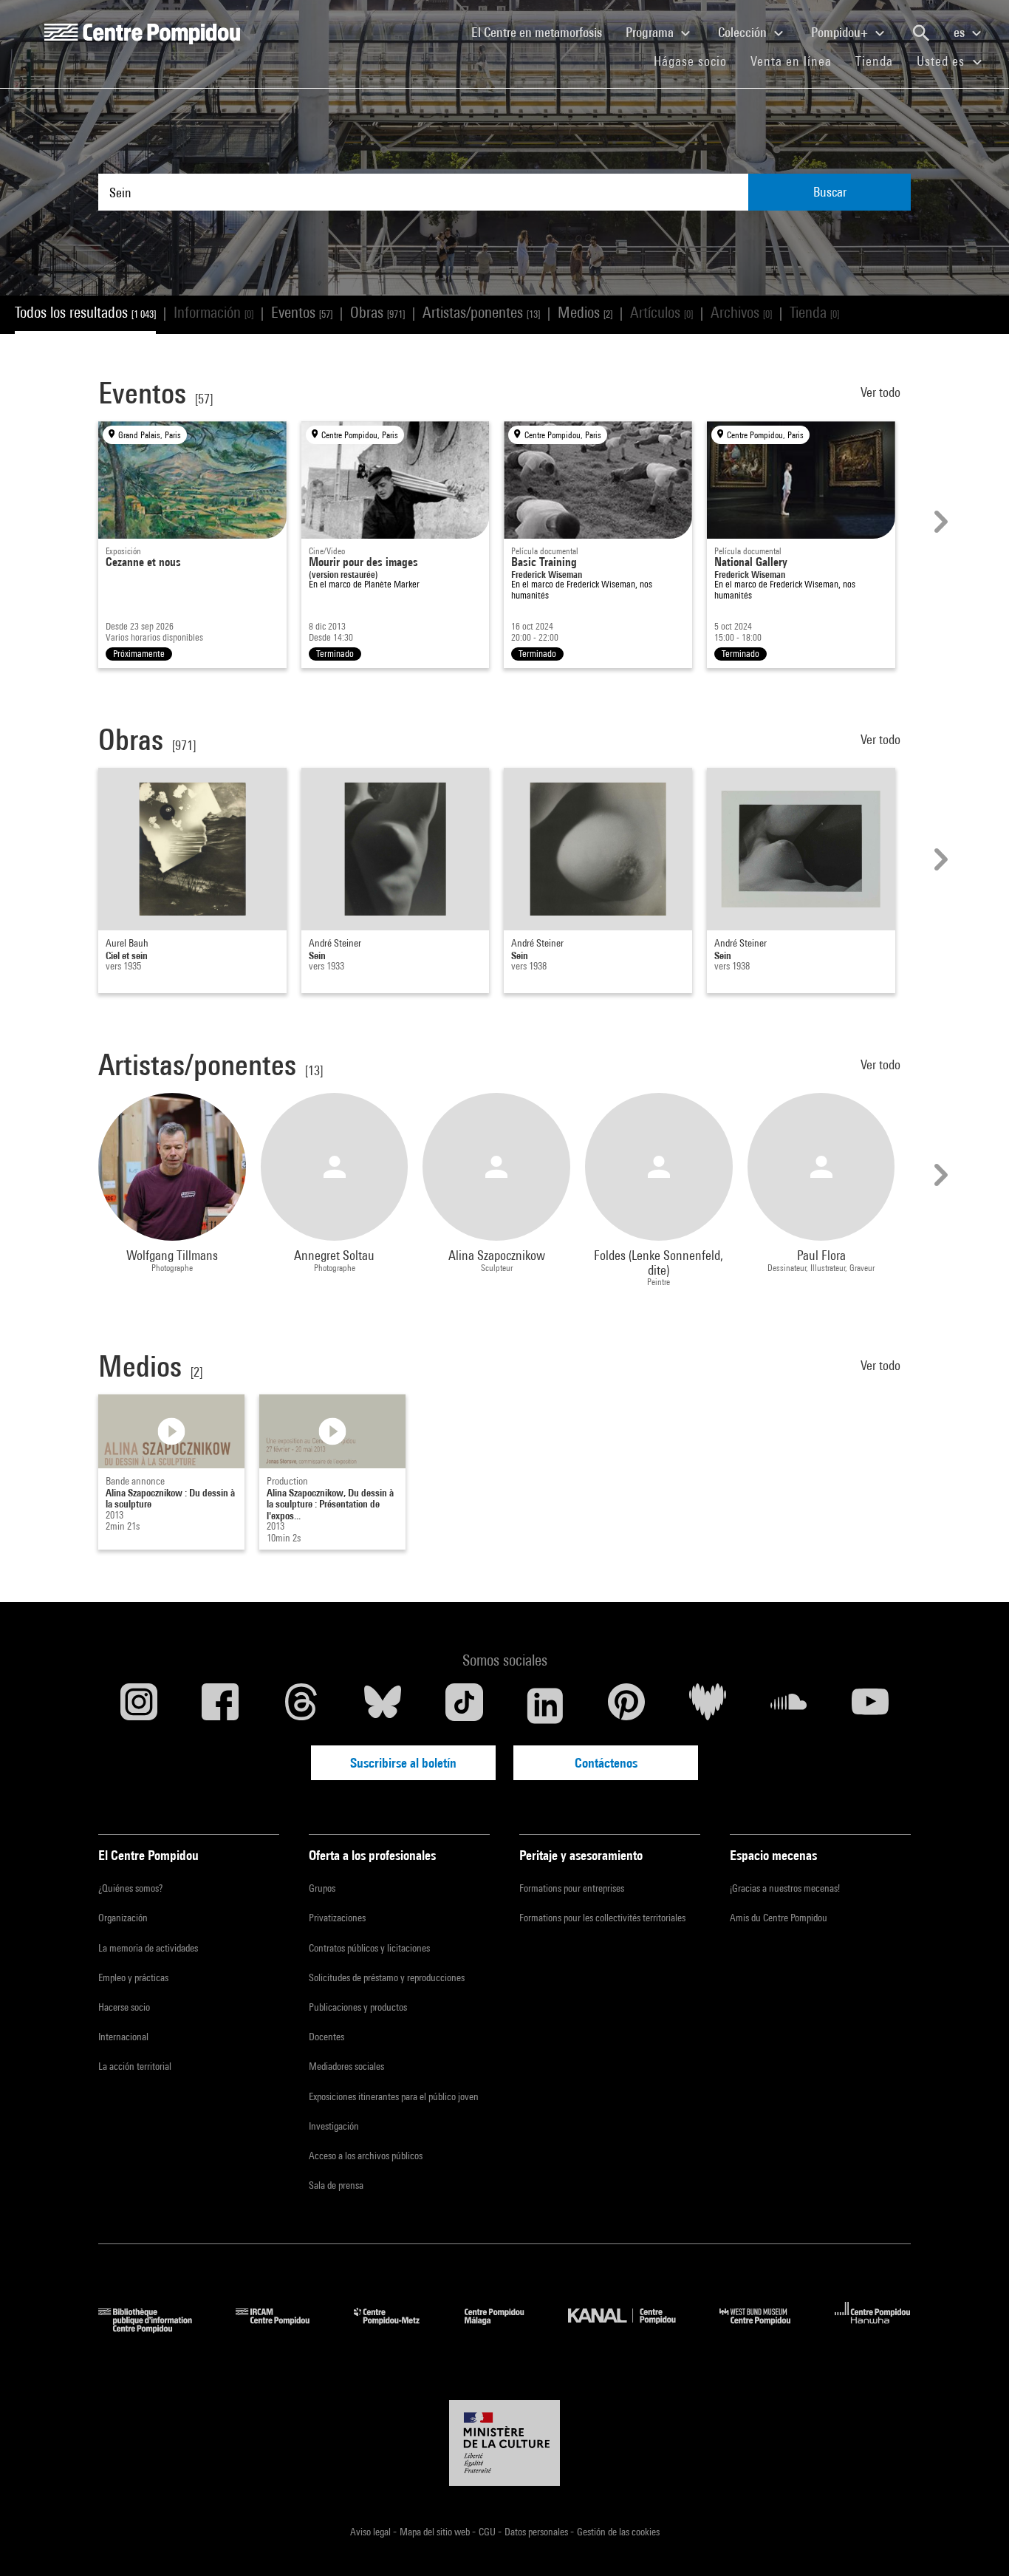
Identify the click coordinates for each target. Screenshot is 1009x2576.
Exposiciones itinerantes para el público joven (394, 2096)
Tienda (880, 61)
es (961, 32)
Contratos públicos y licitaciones (369, 1948)
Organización (123, 1918)
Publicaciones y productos (358, 2007)
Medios (585, 312)
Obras (377, 312)
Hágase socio (696, 61)
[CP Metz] (398, 2328)
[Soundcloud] (789, 1706)
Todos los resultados (85, 312)
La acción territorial (135, 2066)
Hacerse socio (124, 2007)
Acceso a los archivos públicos (366, 2156)
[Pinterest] (626, 1706)
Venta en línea (791, 61)
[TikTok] (464, 1706)
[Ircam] (284, 2328)
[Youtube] (870, 1706)
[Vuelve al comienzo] (974, 2541)
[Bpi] (156, 2328)
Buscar (830, 192)
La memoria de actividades (148, 1948)
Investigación (334, 2126)
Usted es (943, 61)
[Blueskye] (383, 1706)
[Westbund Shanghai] (766, 2328)
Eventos (302, 312)
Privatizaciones (337, 1918)
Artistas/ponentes (481, 312)
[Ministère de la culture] (504, 2443)
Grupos (322, 1888)
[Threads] (301, 1706)
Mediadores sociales (346, 2066)
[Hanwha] (873, 2328)
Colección (744, 32)
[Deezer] (708, 1706)
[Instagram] (139, 1706)
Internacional (123, 2037)
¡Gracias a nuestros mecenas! (785, 1888)
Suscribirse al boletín (403, 1763)
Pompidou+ (841, 32)
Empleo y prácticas (133, 1977)
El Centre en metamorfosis (543, 32)
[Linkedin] (545, 1706)
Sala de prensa (336, 2185)
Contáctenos (606, 1763)
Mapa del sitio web (436, 2532)
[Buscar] (921, 33)
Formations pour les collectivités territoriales (602, 1918)
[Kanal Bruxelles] (633, 2328)
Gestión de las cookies (618, 2532)
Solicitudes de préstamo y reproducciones (387, 1977)
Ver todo (882, 392)
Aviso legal (372, 2532)
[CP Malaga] (505, 2328)
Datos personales (537, 2532)
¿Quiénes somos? (130, 1888)
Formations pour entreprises (572, 1888)
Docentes (326, 2037)
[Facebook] (220, 1706)
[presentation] (939, 522)
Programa (651, 32)
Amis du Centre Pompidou (779, 1918)
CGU (488, 2532)
